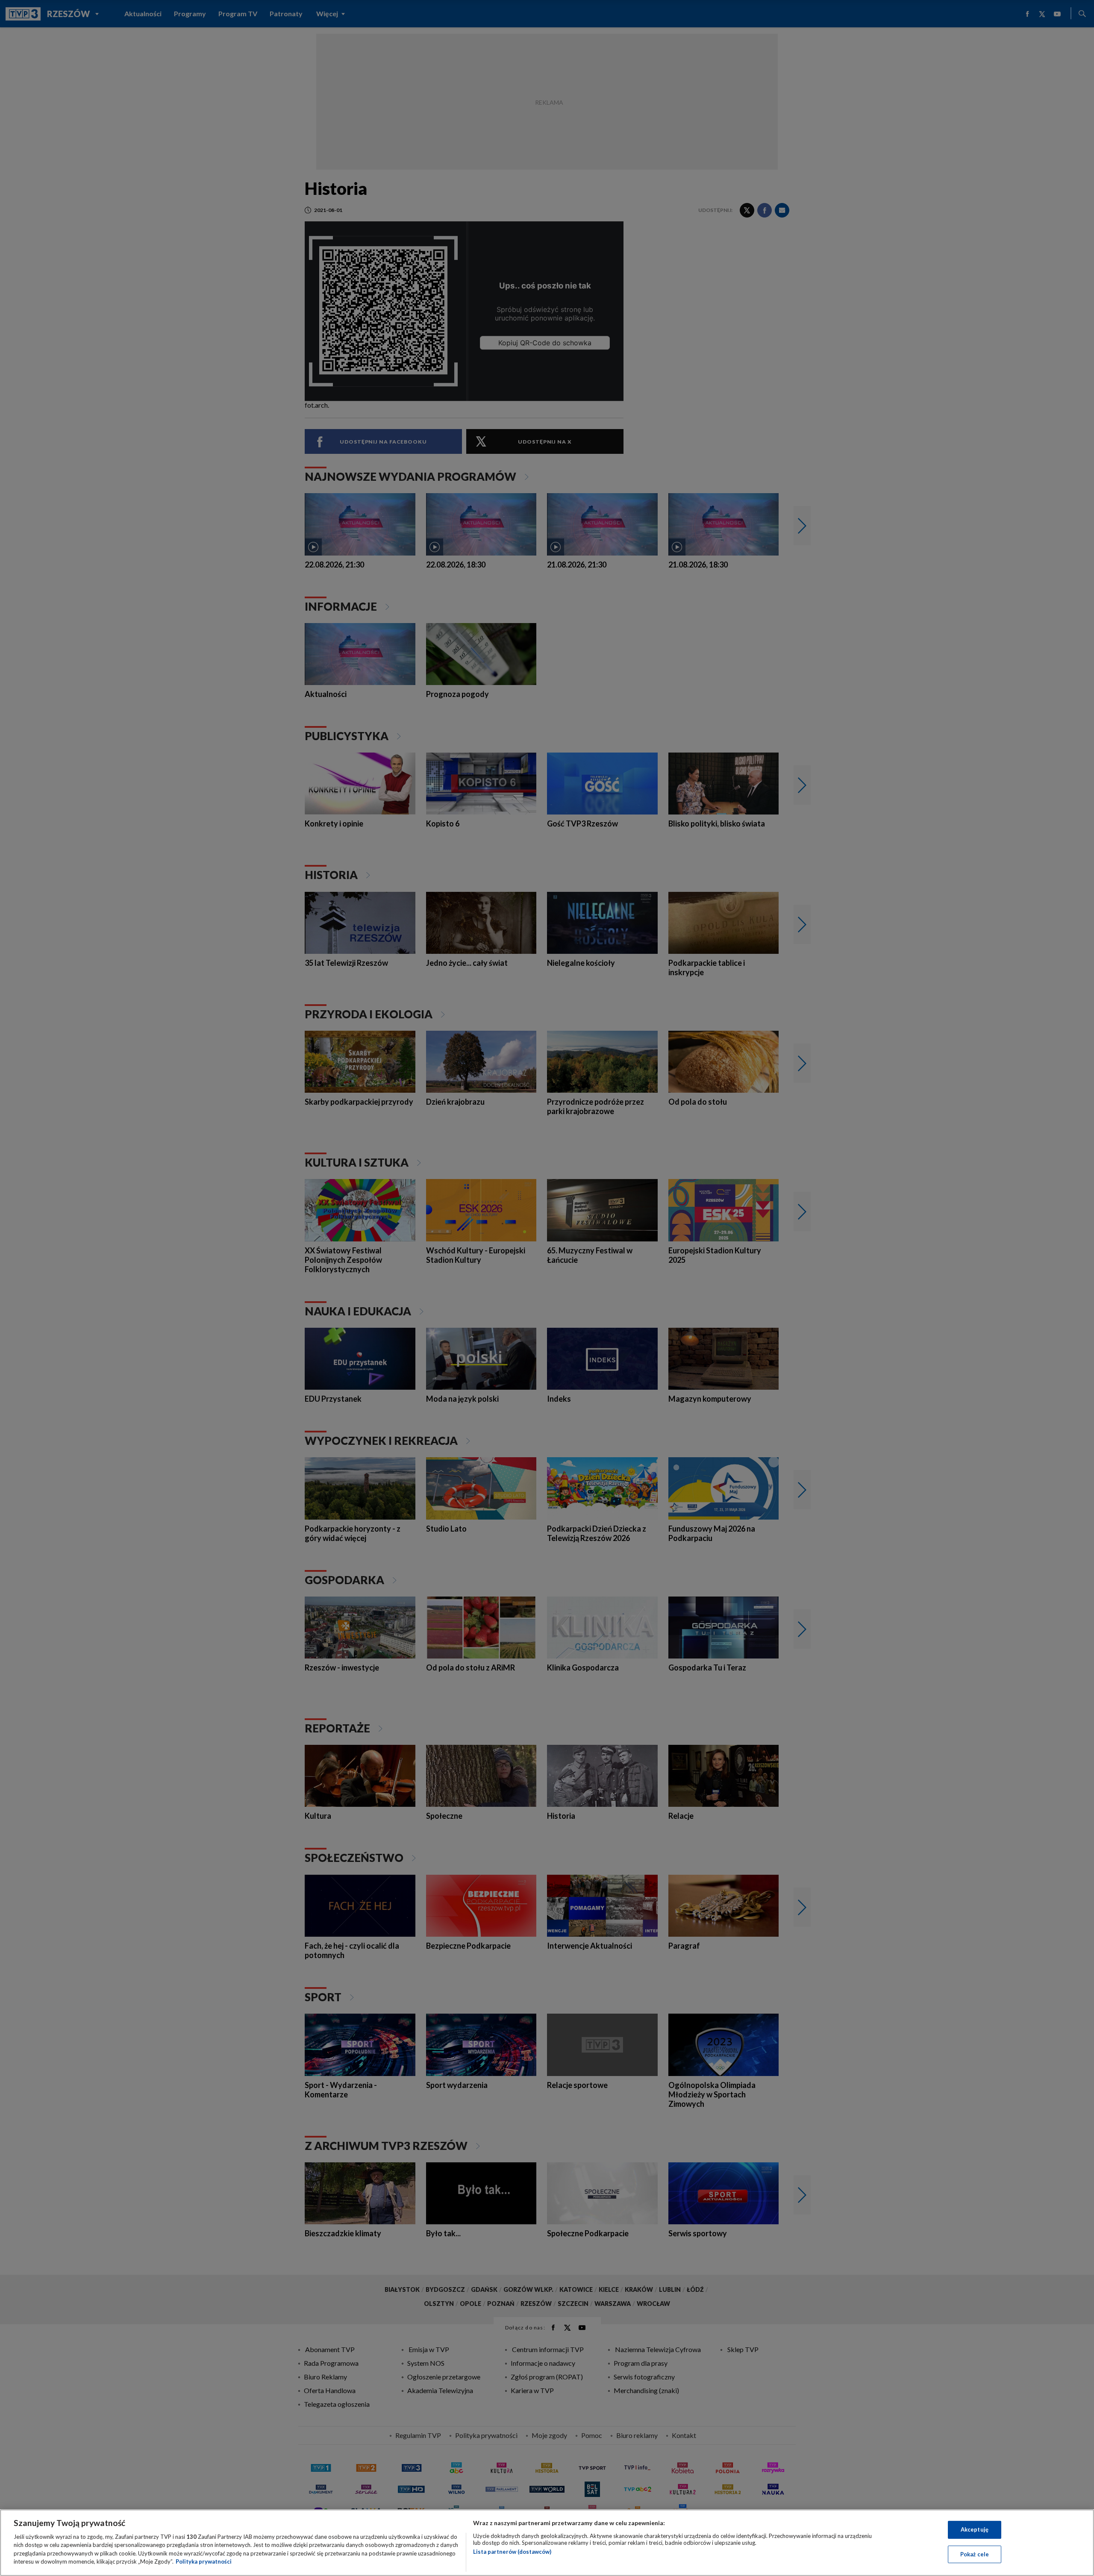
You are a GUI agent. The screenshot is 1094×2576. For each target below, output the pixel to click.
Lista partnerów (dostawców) (512, 2552)
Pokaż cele (975, 2554)
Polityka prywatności (204, 2561)
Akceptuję (975, 2529)
